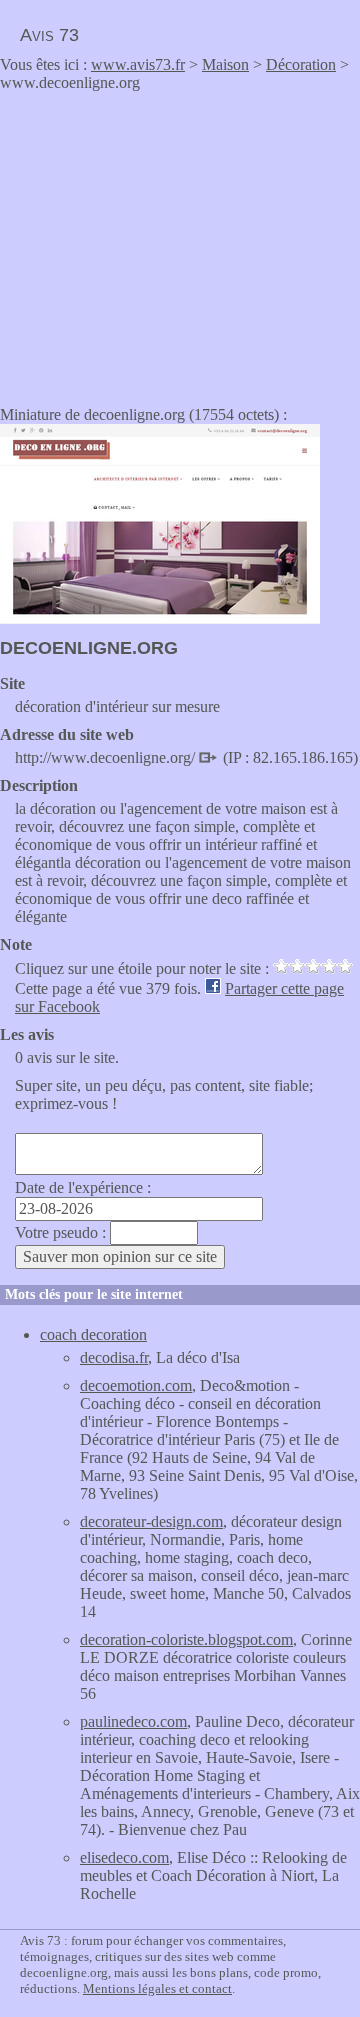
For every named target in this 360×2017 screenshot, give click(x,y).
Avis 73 (49, 35)
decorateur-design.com (151, 1521)
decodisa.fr (114, 1357)
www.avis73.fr (138, 64)
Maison (225, 64)
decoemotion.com (136, 1385)
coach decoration (93, 1334)
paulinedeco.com (133, 1721)
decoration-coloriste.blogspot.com (186, 1639)
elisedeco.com (124, 1857)
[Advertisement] (168, 242)
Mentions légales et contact (157, 1988)
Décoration (301, 64)
